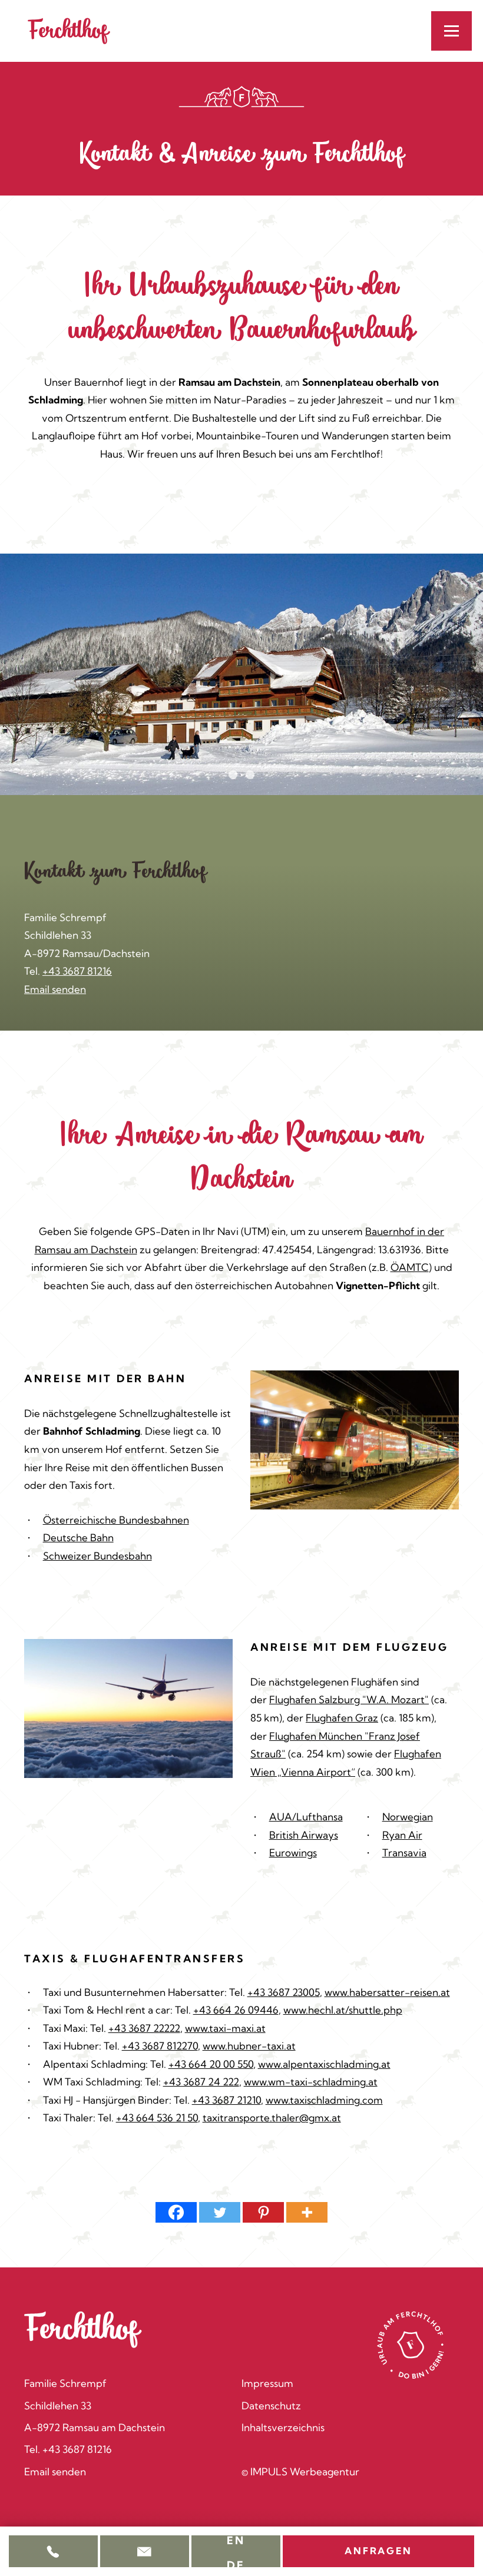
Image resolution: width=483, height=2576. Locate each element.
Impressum (267, 2383)
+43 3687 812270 (160, 2046)
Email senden (55, 989)
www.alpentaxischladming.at (324, 2064)
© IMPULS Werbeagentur (300, 2471)
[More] (307, 2212)
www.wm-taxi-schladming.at (311, 2082)
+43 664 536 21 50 (157, 2118)
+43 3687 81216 (77, 971)
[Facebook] (176, 2212)
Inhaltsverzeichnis (283, 2427)
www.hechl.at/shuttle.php (343, 2010)
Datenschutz (271, 2406)
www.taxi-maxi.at (225, 2028)
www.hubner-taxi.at (249, 2046)
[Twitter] (220, 2212)
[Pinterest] (263, 2212)
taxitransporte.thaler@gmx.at (272, 2118)
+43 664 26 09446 (236, 2010)
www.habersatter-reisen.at (387, 1992)
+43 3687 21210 (226, 2100)
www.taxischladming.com (324, 2100)
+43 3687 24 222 (201, 2082)
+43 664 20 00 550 (211, 2064)
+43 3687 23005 (284, 1992)
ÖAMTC (410, 1267)
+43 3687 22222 (144, 2028)
